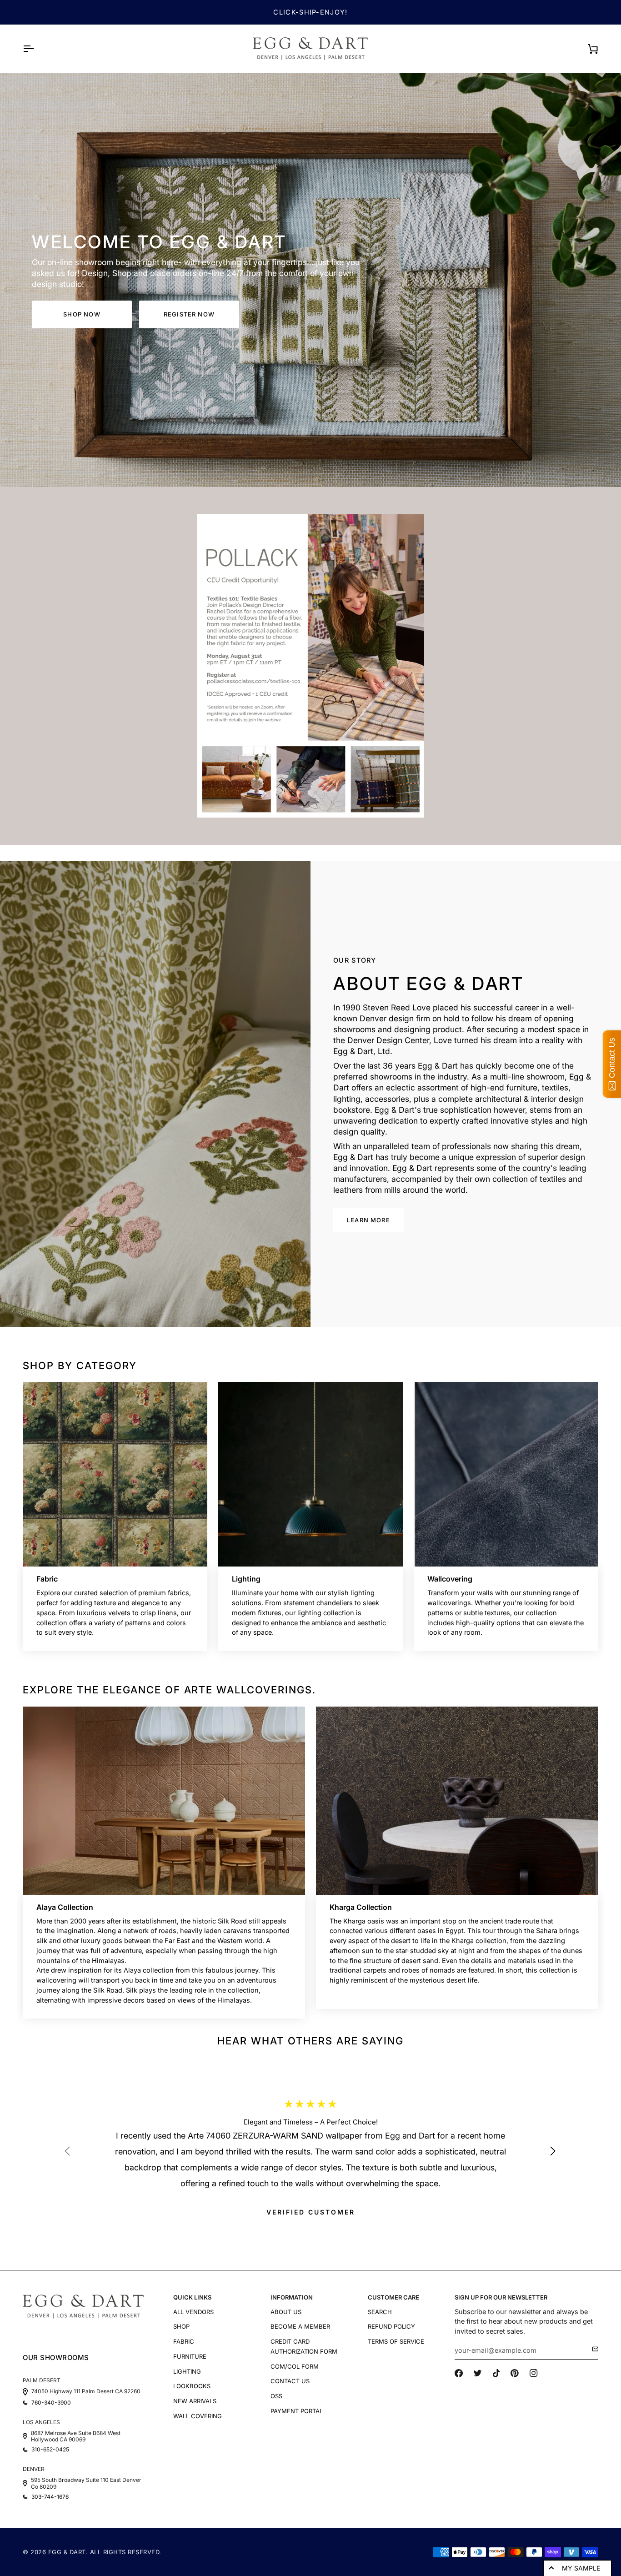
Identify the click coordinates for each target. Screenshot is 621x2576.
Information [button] (292, 2297)
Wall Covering (198, 2416)
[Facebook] (459, 2373)
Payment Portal (297, 2411)
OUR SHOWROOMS (56, 2358)
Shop (181, 2326)
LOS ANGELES (41, 2422)
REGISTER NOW (189, 314)
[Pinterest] (515, 2373)
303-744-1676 (50, 2497)
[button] (557, 2157)
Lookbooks (192, 2386)
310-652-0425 (50, 2450)
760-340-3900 (51, 2403)
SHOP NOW (82, 314)
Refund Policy (391, 2326)
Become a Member (300, 2326)
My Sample (581, 2568)
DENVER (34, 2469)
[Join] (593, 2349)
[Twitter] (478, 2373)
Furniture (190, 2356)
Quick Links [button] (192, 2297)
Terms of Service (396, 2341)
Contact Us (290, 2381)
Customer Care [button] (393, 2297)
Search (380, 2312)
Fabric (184, 2341)
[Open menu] (36, 49)
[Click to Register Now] (310, 666)
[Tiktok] (496, 2373)
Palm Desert (42, 2380)
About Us (286, 2312)
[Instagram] (534, 2373)
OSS (276, 2396)
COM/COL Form (295, 2366)
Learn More (368, 1220)
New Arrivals (195, 2401)
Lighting (187, 2371)
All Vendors (193, 2312)
